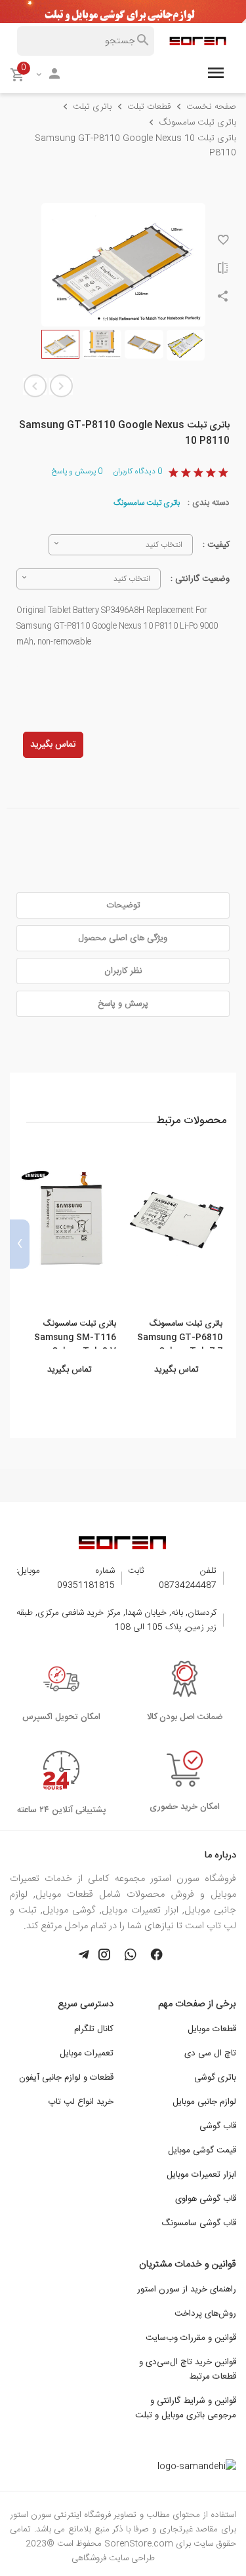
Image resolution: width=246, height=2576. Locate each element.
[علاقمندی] (223, 242)
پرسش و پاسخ (77, 471)
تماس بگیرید (53, 745)
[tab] (123, 905)
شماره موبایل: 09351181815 (66, 1578)
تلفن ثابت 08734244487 (172, 1578)
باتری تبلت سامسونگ (147, 503)
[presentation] (226, 1244)
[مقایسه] (223, 270)
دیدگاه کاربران (137, 471)
